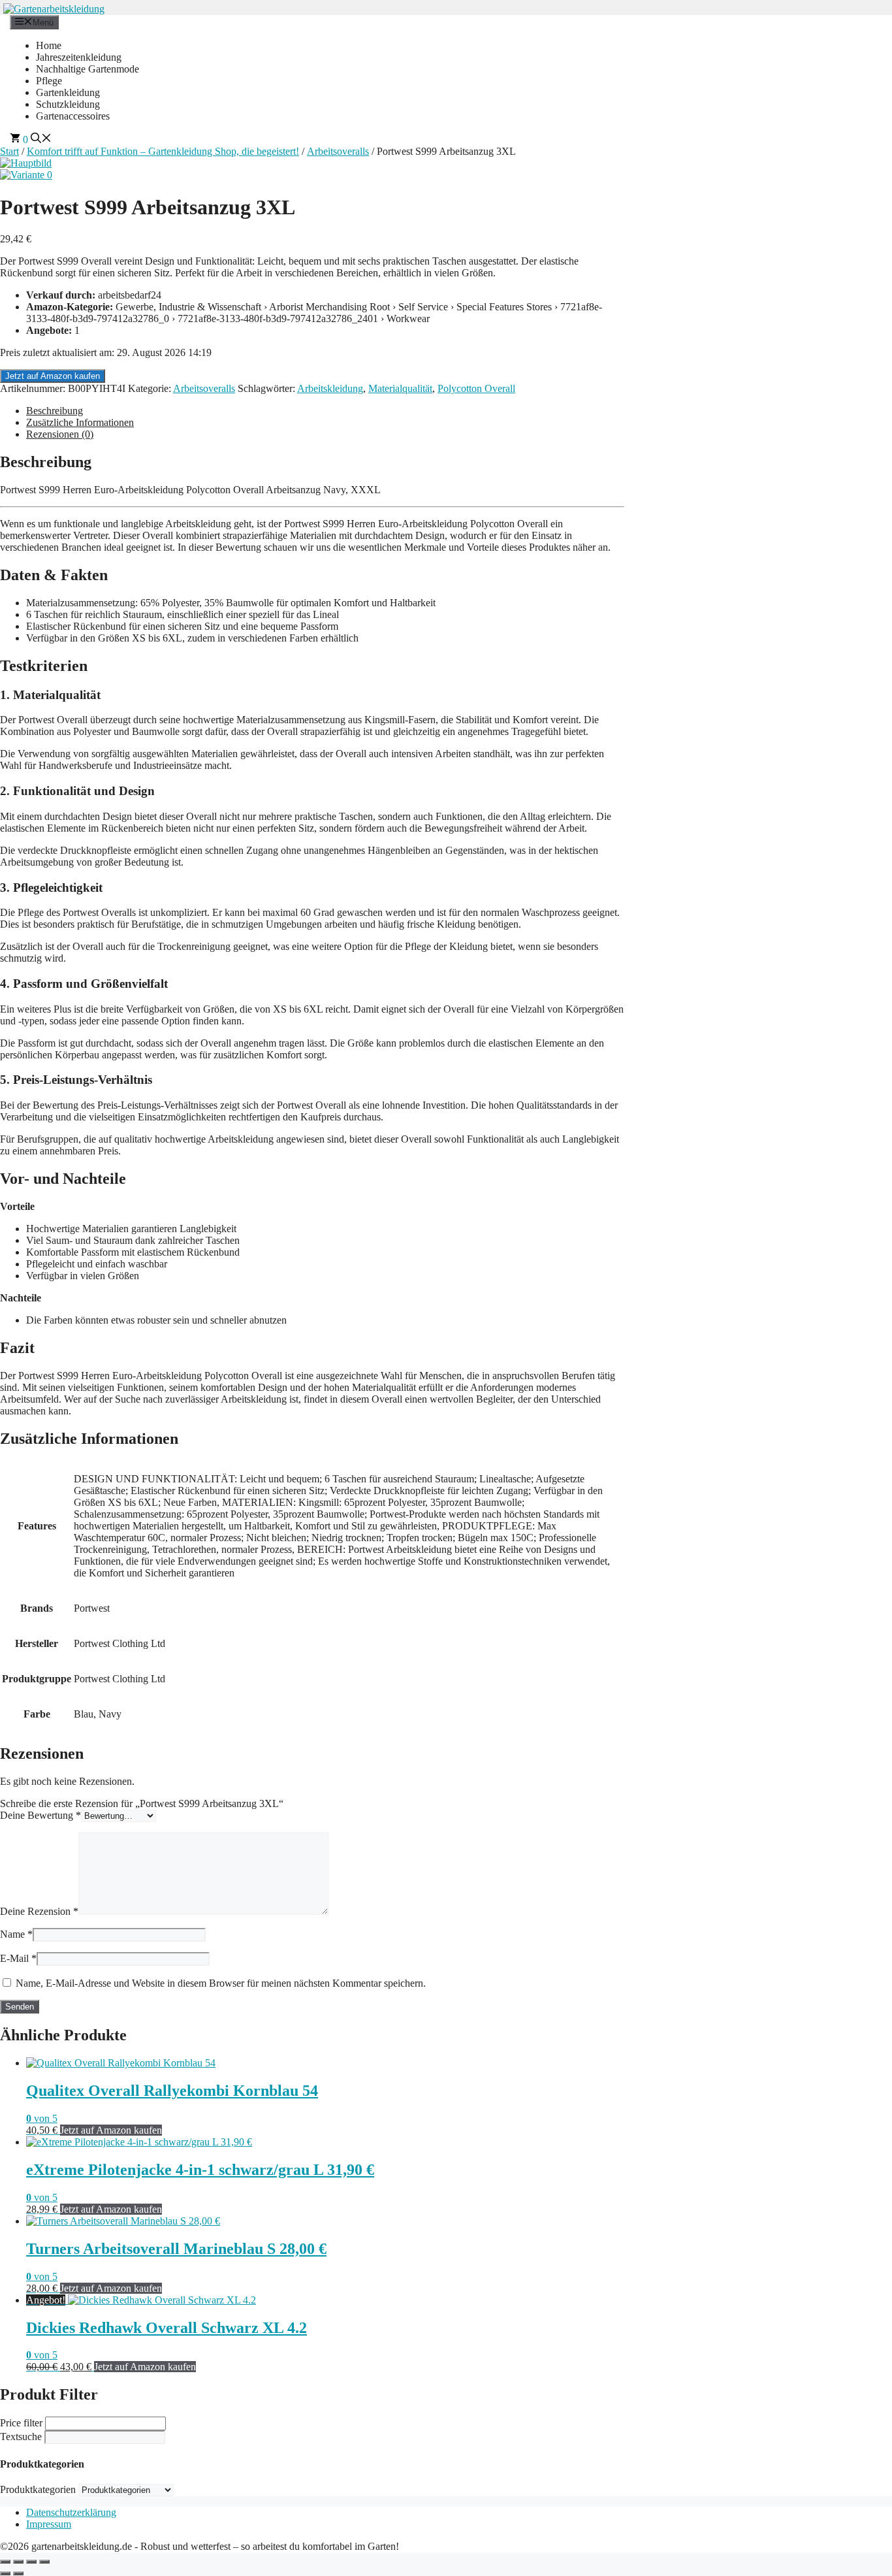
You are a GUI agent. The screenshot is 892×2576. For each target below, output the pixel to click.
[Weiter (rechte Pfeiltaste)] (18, 2573)
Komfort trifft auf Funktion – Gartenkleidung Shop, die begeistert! (163, 151)
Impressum (49, 2524)
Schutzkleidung (68, 104)
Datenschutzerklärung (71, 2512)
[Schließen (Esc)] (44, 2562)
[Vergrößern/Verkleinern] (5, 2562)
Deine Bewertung (40, 1815)
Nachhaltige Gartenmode (88, 69)
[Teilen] (31, 2562)
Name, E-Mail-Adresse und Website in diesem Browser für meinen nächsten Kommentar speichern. (221, 1983)
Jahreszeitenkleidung (79, 57)
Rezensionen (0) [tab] (60, 434)
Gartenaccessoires (73, 116)
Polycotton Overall (476, 388)
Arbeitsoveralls (338, 151)
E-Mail (18, 1958)
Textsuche (21, 2437)
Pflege (49, 81)
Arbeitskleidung (330, 388)
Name (16, 1934)
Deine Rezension (39, 1911)
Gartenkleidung (68, 92)
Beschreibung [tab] (55, 411)
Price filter (21, 2423)
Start (9, 151)
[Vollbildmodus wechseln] (18, 2562)
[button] (41, 139)
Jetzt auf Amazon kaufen (53, 376)
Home (49, 45)
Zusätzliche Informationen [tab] (80, 422)
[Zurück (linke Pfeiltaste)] (5, 2573)
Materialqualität (400, 388)
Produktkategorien (38, 2489)
